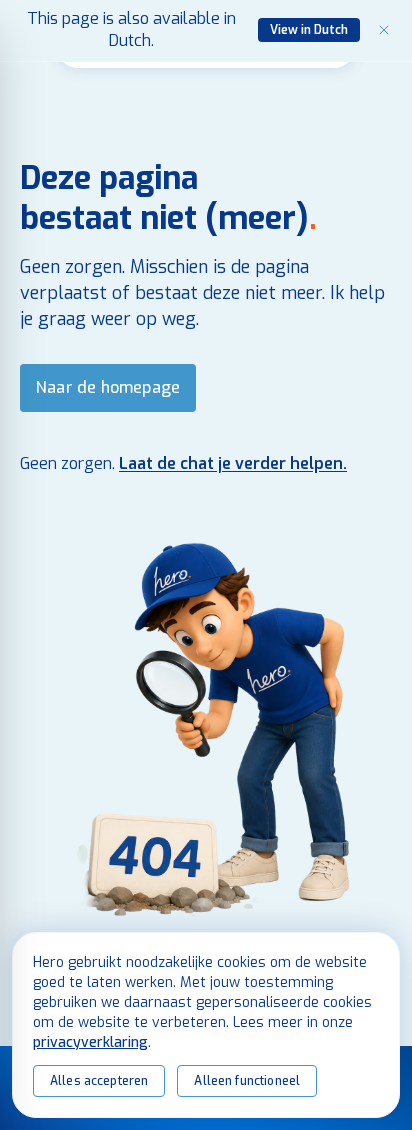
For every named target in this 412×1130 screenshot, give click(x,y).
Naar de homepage (108, 387)
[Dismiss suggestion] (384, 30)
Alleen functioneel (247, 1081)
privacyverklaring (90, 1042)
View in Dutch (309, 30)
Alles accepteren (99, 1081)
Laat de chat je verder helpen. (233, 463)
